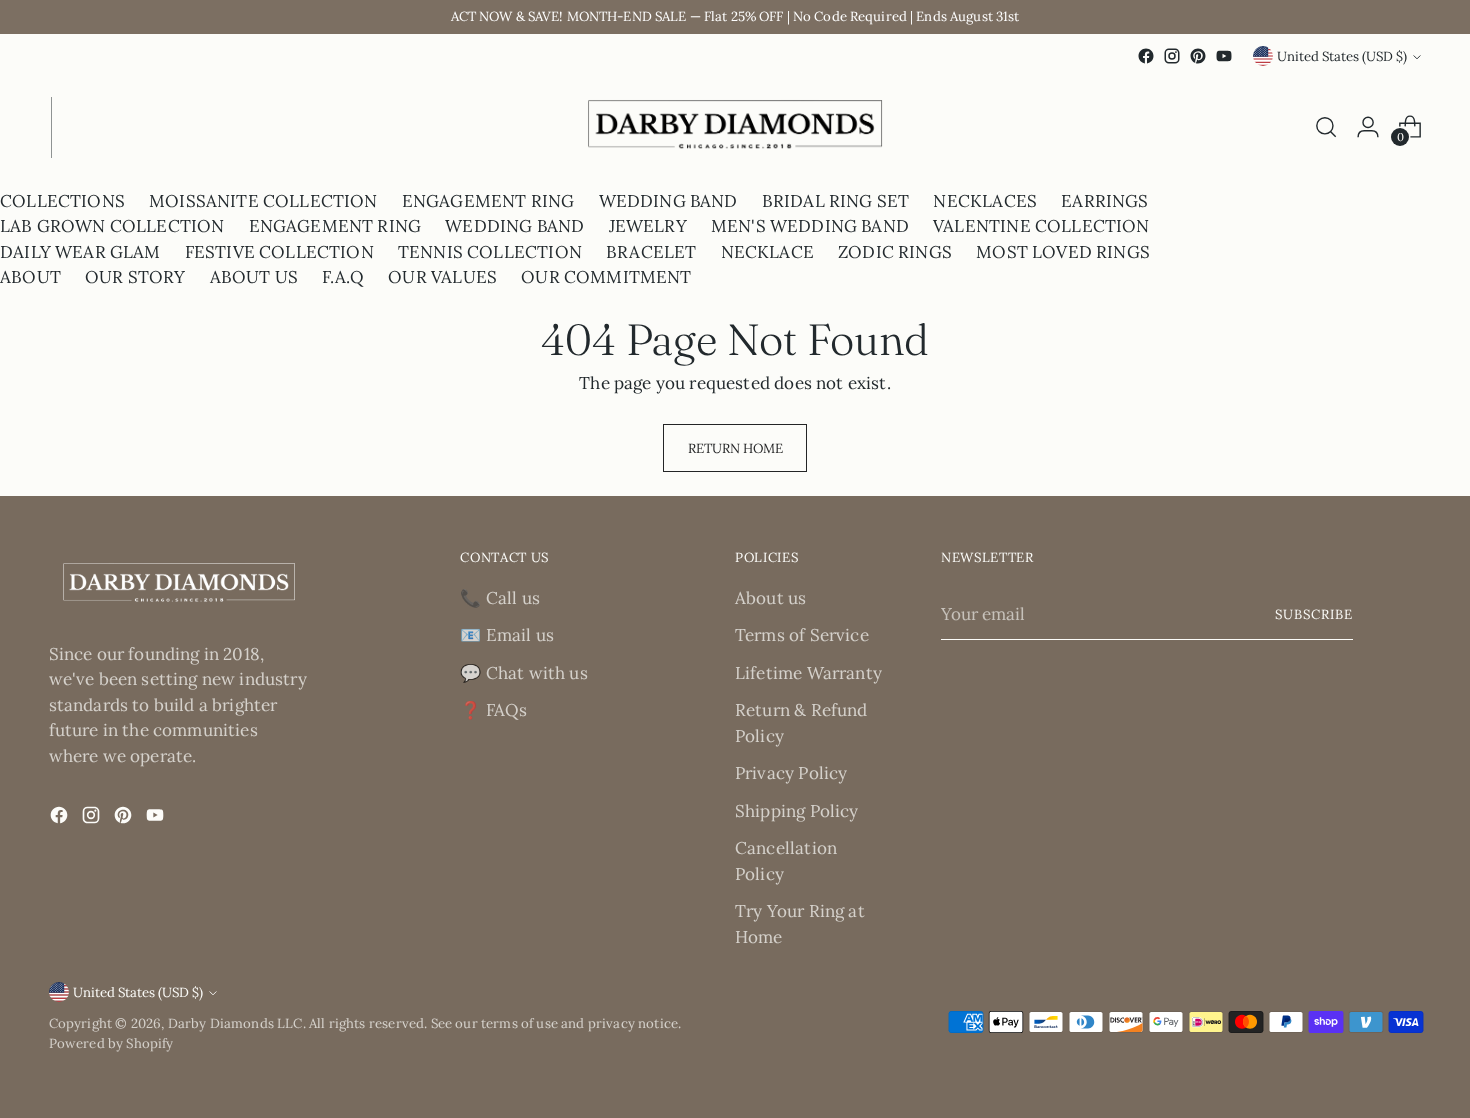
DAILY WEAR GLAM (80, 252)
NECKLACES (985, 201)
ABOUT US (254, 277)
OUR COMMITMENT (606, 277)
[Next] (67, 127)
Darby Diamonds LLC (235, 1023)
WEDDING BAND (668, 201)
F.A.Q (343, 277)
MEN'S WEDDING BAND (810, 226)
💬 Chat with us (523, 673)
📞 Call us (500, 598)
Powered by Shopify (111, 1043)
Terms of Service (802, 635)
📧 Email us (507, 635)
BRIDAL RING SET (836, 201)
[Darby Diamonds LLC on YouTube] (1224, 56)
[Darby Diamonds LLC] (735, 127)
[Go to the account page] (1368, 127)
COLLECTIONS (62, 201)
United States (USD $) (1342, 56)
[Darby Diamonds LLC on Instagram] (1172, 56)
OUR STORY (135, 277)
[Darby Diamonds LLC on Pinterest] (1198, 56)
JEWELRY (648, 226)
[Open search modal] (1326, 127)
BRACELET (651, 252)
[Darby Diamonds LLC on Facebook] (1146, 56)
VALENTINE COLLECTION (1041, 226)
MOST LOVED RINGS (1063, 252)
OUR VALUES (442, 277)
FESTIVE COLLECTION (279, 252)
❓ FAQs (493, 710)
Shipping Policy (797, 811)
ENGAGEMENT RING (488, 201)
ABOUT (30, 277)
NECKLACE (767, 252)
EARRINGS (1104, 201)
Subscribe (1314, 614)
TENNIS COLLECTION (490, 252)
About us (770, 598)
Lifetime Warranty (808, 673)
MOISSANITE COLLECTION (263, 201)
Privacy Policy (791, 773)
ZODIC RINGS (895, 252)
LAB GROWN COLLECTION (112, 226)
